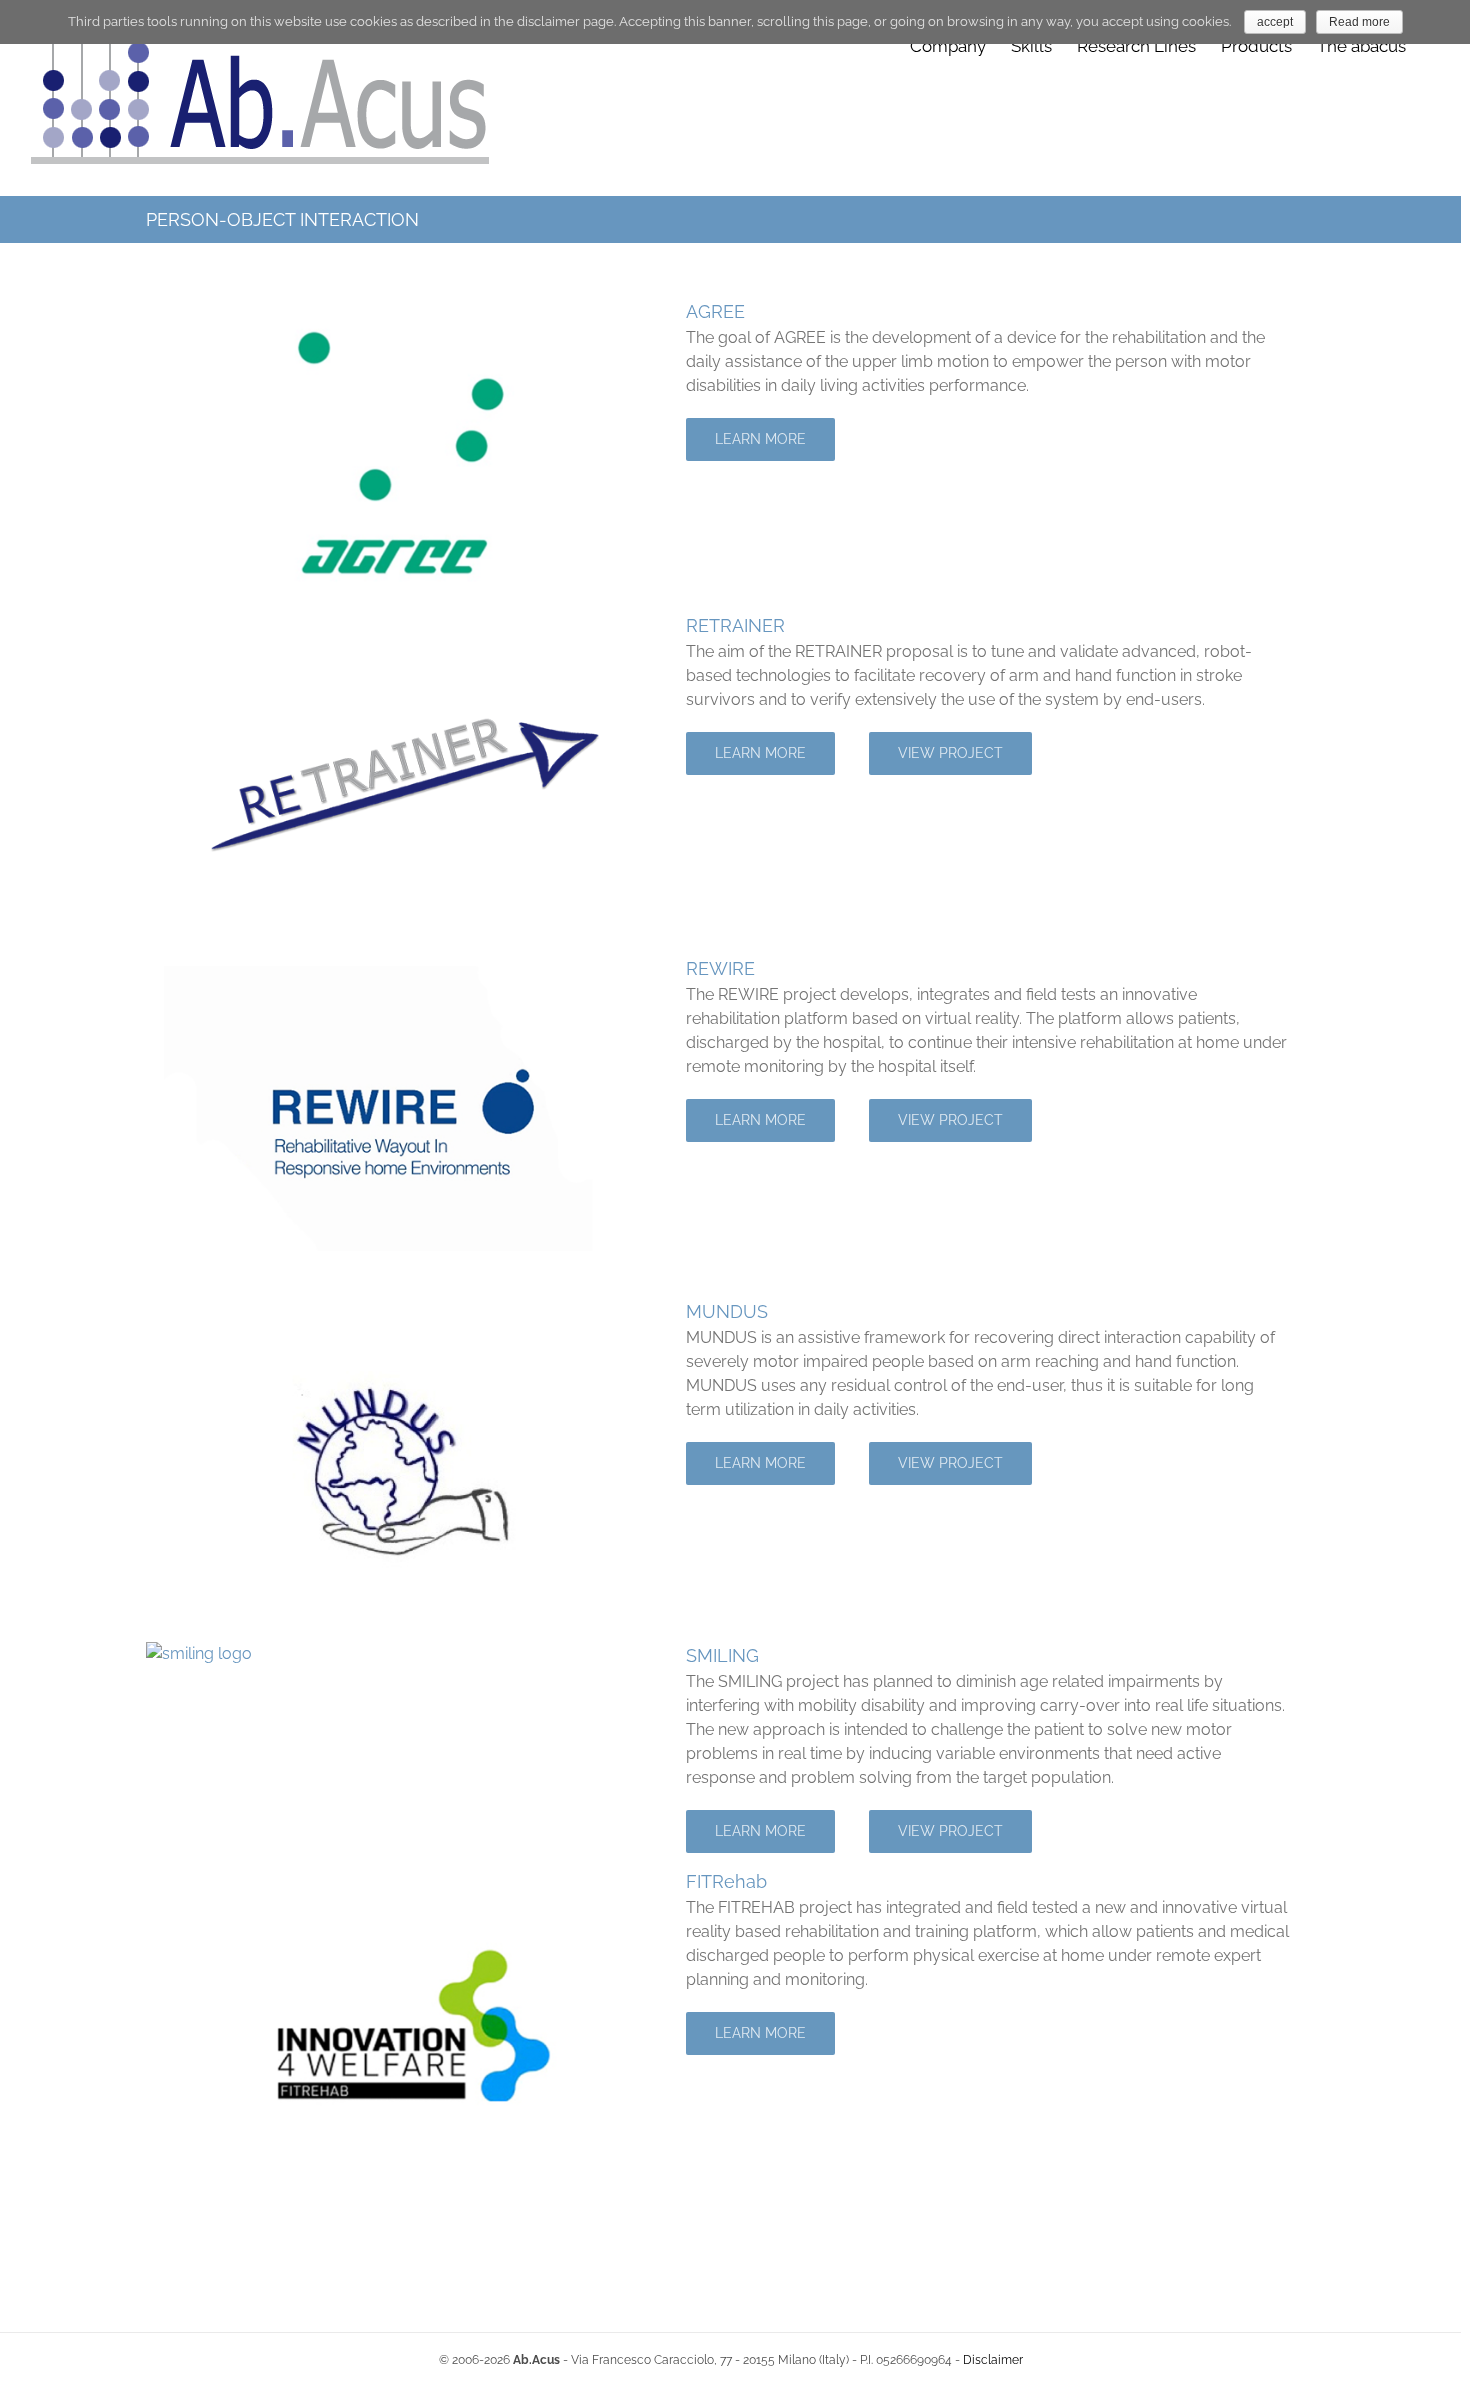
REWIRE (720, 968)
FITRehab (726, 1881)
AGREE (715, 311)
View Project (950, 753)
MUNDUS (727, 1311)
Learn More (760, 439)
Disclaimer (993, 2360)
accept (1275, 22)
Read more (1359, 22)
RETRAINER (735, 625)
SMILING (722, 1655)
